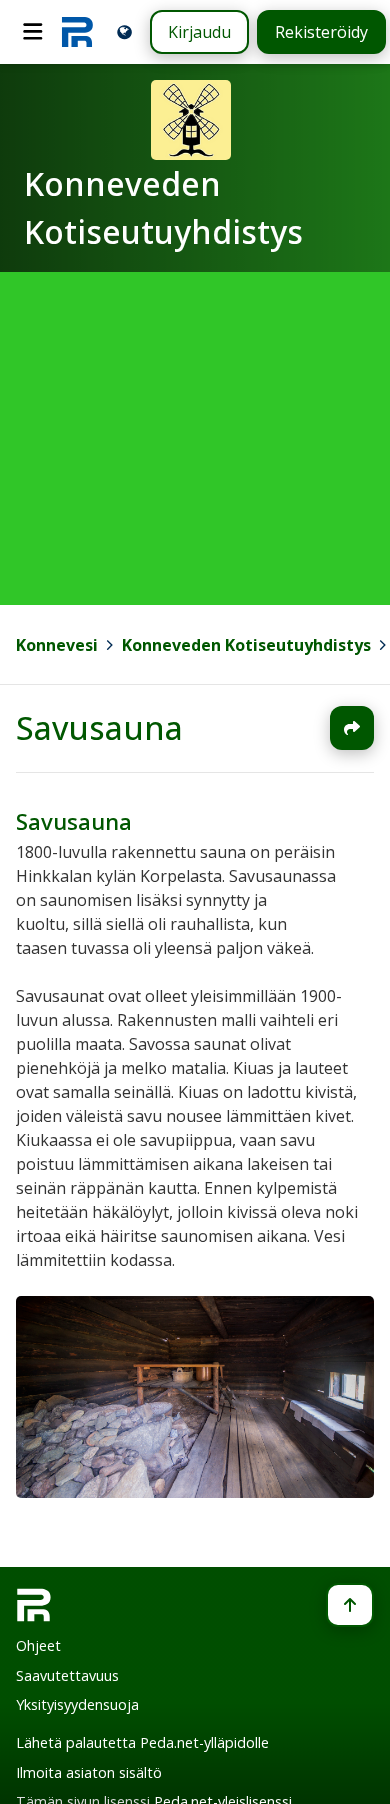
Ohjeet (38, 1645)
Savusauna (99, 727)
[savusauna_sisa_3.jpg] (195, 1491)
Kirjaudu (199, 32)
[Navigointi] (33, 32)
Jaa (352, 728)
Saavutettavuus (67, 1675)
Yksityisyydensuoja (77, 1704)
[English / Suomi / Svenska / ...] (124, 31)
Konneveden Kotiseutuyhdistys (246, 645)
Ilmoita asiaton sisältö (89, 1772)
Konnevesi (57, 645)
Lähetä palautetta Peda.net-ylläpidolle (142, 1742)
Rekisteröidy (321, 32)
